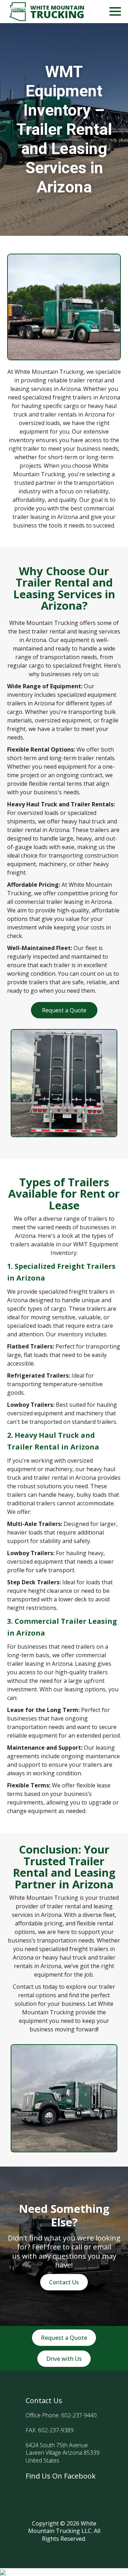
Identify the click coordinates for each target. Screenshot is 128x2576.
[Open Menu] (115, 11)
